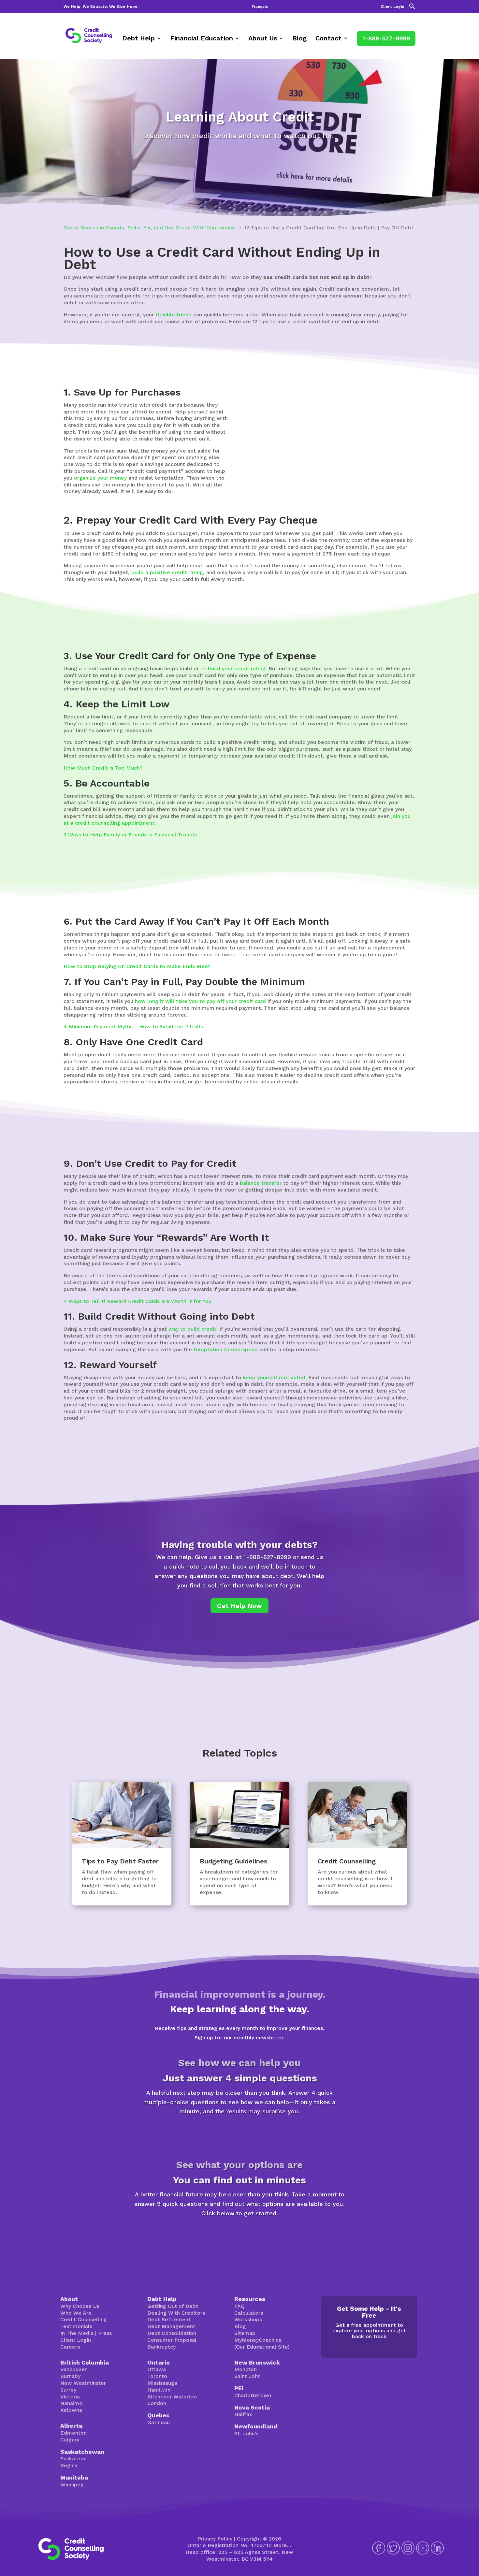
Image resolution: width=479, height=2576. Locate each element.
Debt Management (171, 2326)
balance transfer (261, 1183)
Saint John (247, 2376)
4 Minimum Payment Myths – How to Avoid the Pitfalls (133, 1027)
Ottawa (157, 2369)
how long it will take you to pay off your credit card (200, 1001)
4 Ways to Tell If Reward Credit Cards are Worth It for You (138, 1301)
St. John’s (246, 2433)
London (157, 2403)
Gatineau (159, 2422)
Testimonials (76, 2326)
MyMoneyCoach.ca (258, 2340)
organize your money (100, 478)
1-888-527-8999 (386, 38)
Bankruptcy (161, 2347)
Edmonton (73, 2433)
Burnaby (70, 2376)
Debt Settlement (169, 2319)
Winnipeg (72, 2485)
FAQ (239, 2306)
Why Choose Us (80, 2306)
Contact (328, 39)
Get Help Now (239, 1606)
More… (282, 2545)
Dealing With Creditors (176, 2313)
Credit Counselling (84, 2319)
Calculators (249, 2313)
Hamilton (159, 2390)
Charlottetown (253, 2395)
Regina (69, 2465)
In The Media (77, 2333)
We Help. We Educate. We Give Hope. (101, 7)
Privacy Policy (215, 2539)
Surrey (68, 2390)
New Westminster (83, 2383)
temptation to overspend (226, 1349)
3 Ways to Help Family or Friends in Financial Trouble (131, 835)
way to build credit (192, 1329)
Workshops (248, 2319)
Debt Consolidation (172, 2333)
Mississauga (162, 2383)
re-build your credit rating (233, 668)
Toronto (157, 2376)
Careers (70, 2347)
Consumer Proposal (172, 2340)
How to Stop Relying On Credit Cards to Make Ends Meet (137, 966)
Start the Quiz (239, 2134)
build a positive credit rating (167, 572)
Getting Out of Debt (173, 2306)
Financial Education (202, 39)
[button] (412, 8)
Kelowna (71, 2410)
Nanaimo (71, 2403)
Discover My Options (240, 2236)
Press (105, 2333)
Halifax (243, 2414)
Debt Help (138, 39)
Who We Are (76, 2313)
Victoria (70, 2397)
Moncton (246, 2369)
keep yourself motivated (274, 1377)
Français (260, 7)
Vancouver (73, 2369)
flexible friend (174, 315)
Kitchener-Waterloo (172, 2397)
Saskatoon (73, 2459)
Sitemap (245, 2333)
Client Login (392, 7)
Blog (299, 39)
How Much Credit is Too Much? (103, 768)
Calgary (70, 2440)
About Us (263, 39)
